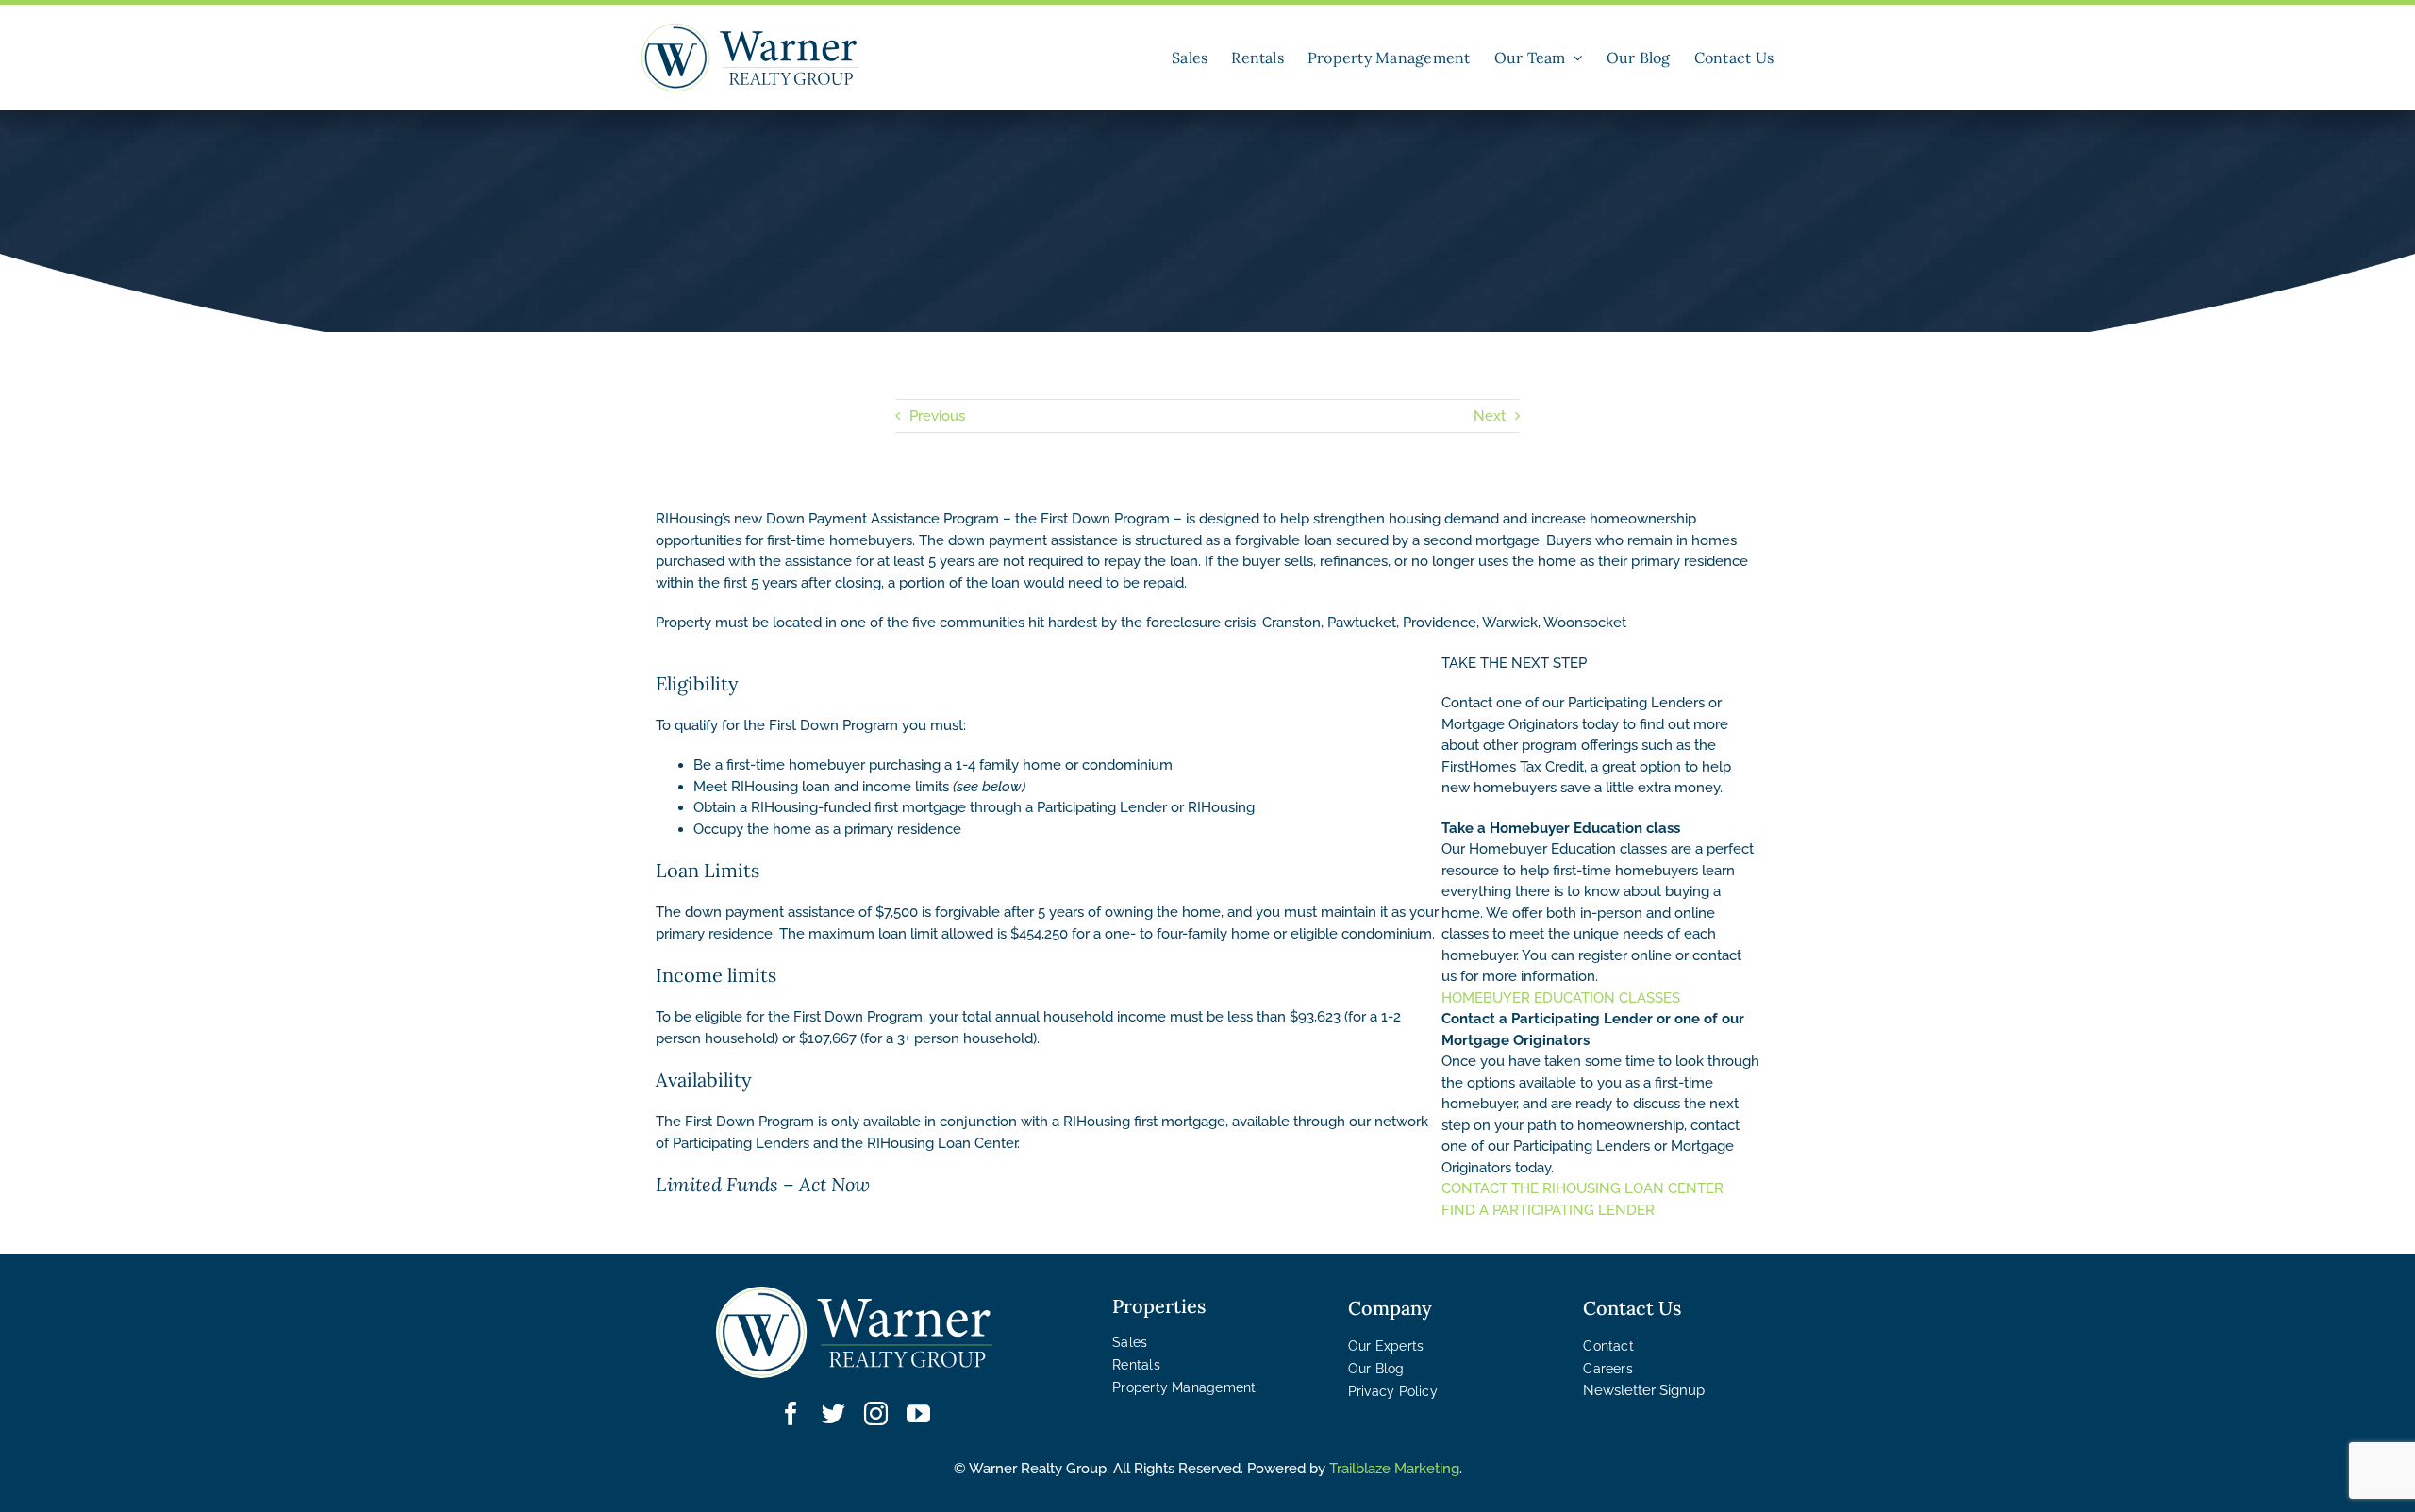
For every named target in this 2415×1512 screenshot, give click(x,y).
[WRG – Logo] (750, 30)
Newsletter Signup (1644, 1390)
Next (1490, 416)
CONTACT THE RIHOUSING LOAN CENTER (1582, 1188)
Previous (937, 416)
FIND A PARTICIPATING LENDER (1548, 1210)
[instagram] (876, 1413)
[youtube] (918, 1413)
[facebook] (791, 1413)
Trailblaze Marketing (1394, 1469)
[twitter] (833, 1413)
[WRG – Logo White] (854, 1293)
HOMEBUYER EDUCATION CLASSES (1561, 998)
